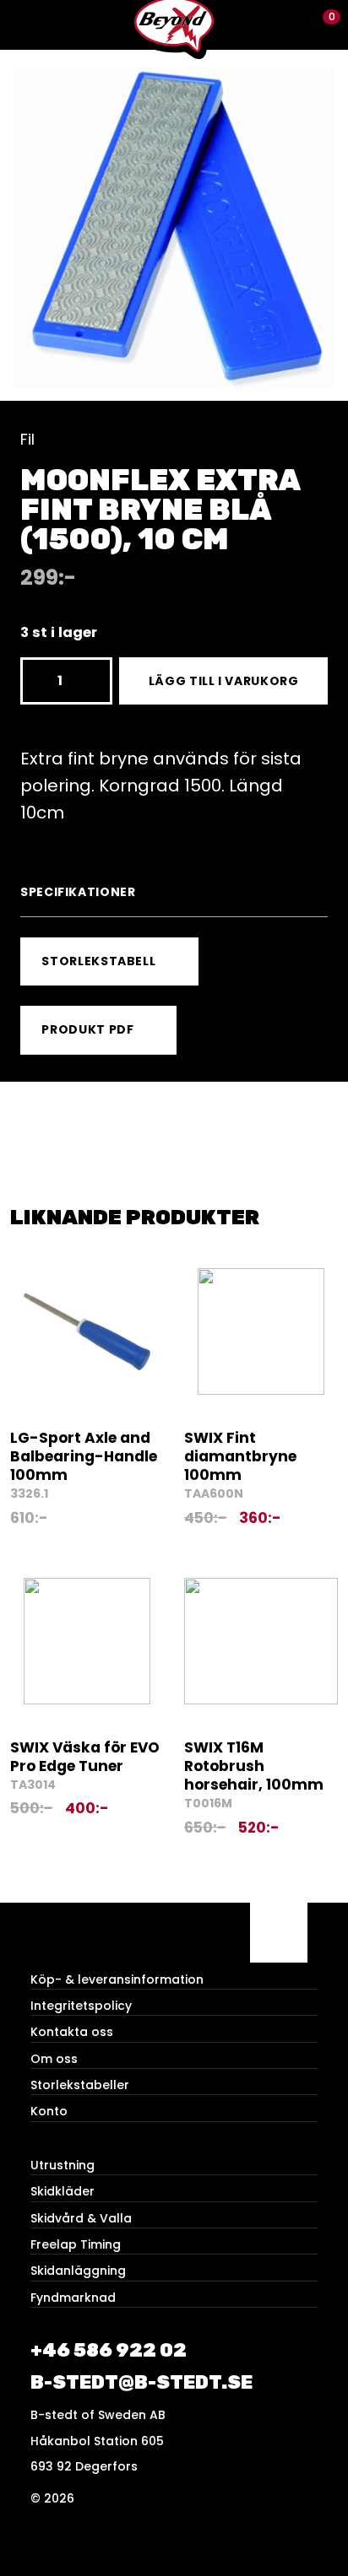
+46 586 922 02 (109, 2350)
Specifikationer (78, 892)
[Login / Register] (294, 25)
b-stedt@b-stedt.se (141, 2382)
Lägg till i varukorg (224, 681)
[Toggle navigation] (25, 25)
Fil (27, 439)
